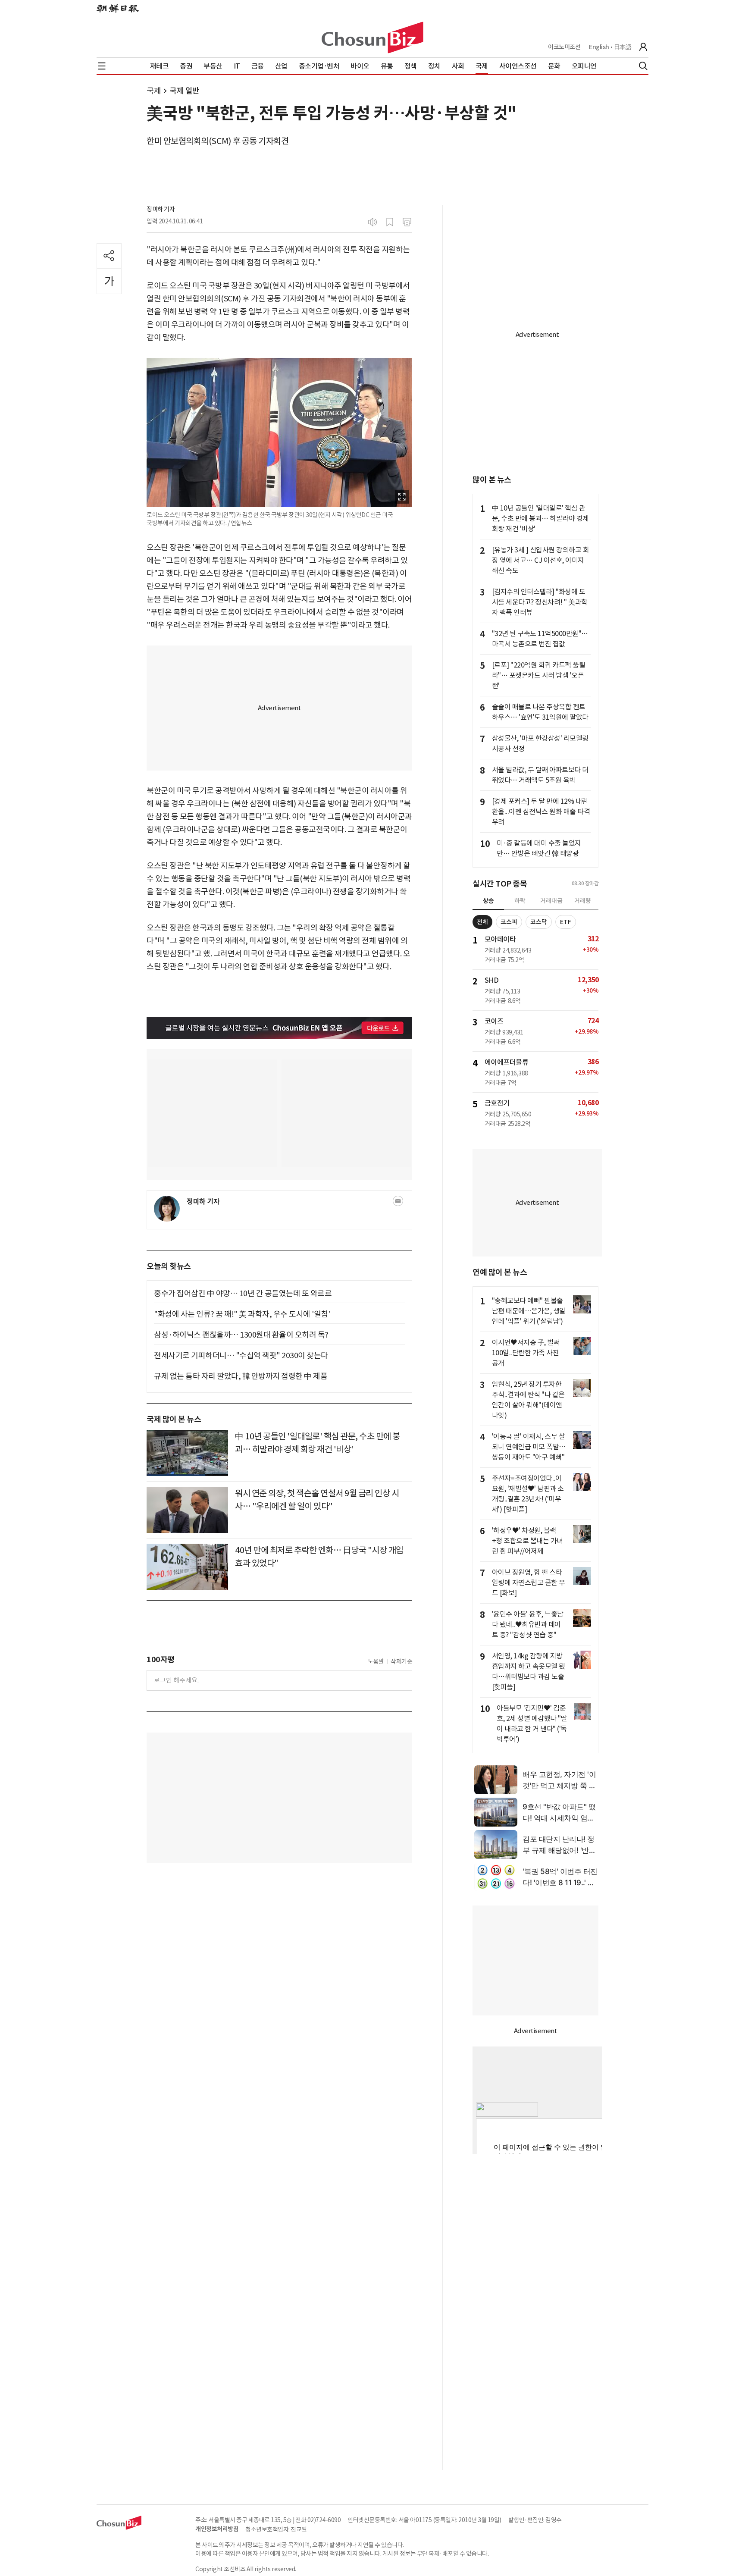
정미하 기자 (161, 209)
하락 (520, 901)
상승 (488, 901)
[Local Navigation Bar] (102, 66)
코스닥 (539, 922)
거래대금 (551, 901)
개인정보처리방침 (217, 2529)
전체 (482, 922)
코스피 (509, 922)
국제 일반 (185, 91)
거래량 (583, 901)
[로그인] (643, 47)
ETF (566, 922)
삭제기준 (401, 1661)
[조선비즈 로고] (372, 38)
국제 (154, 91)
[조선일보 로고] (118, 9)
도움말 (376, 1661)
